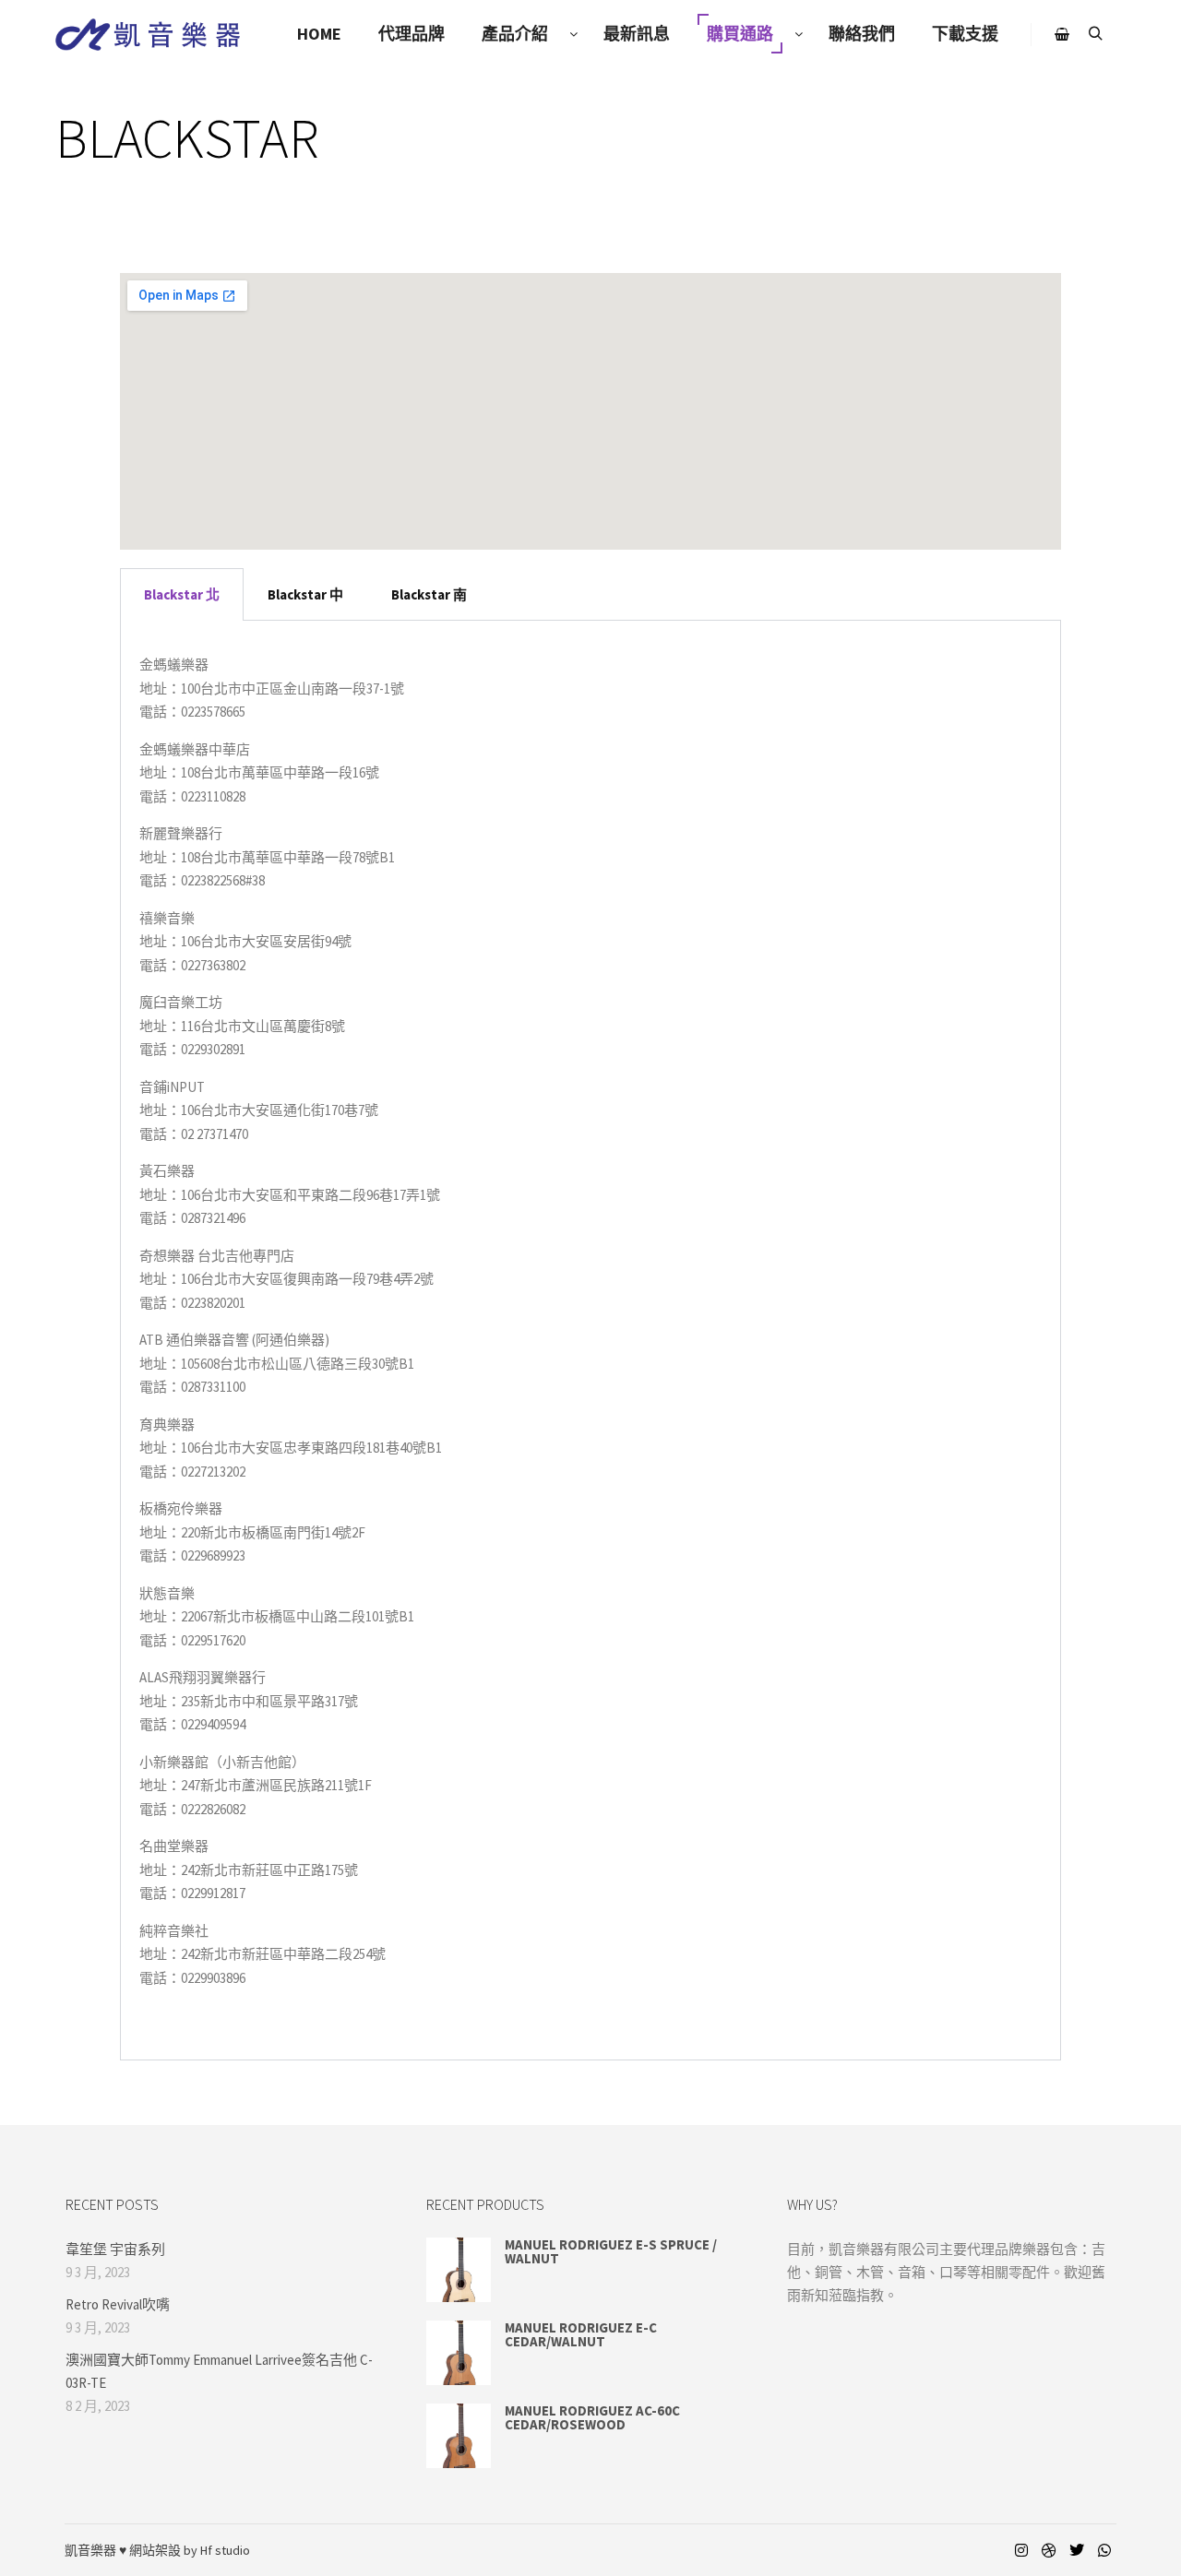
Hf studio (225, 2550)
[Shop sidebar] (1062, 34)
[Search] (1095, 34)
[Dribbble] (1049, 2550)
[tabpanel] (590, 1341)
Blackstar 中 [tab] (305, 594)
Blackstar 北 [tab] (182, 594)
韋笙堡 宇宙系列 (115, 2249)
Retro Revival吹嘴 (118, 2304)
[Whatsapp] (1104, 2550)
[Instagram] (1021, 2550)
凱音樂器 (90, 2550)
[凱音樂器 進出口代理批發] (148, 35)
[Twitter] (1077, 2550)
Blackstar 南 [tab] (429, 594)
